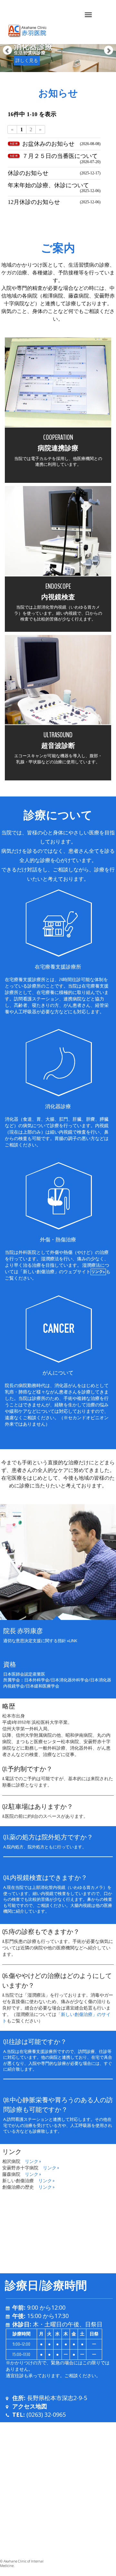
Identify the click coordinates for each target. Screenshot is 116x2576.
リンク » (33, 2162)
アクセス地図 (30, 2406)
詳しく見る (27, 61)
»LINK (72, 1641)
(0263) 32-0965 (45, 2415)
